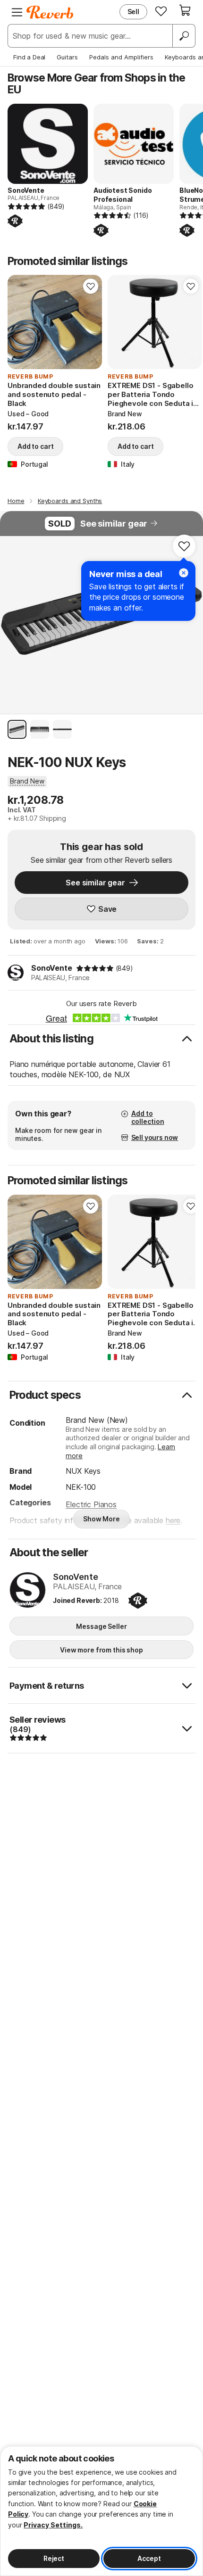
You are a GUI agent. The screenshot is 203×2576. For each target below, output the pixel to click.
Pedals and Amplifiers (121, 57)
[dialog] (101, 2511)
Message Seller (101, 1626)
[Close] (184, 573)
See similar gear (114, 524)
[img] (95, 968)
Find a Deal (29, 57)
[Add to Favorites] (91, 286)
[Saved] (161, 11)
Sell (133, 12)
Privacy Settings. (53, 2525)
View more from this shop (101, 1650)
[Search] (184, 36)
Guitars (67, 57)
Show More (101, 1519)
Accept (149, 2558)
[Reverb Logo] (50, 12)
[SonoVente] (28, 1591)
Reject (54, 2558)
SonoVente (52, 968)
